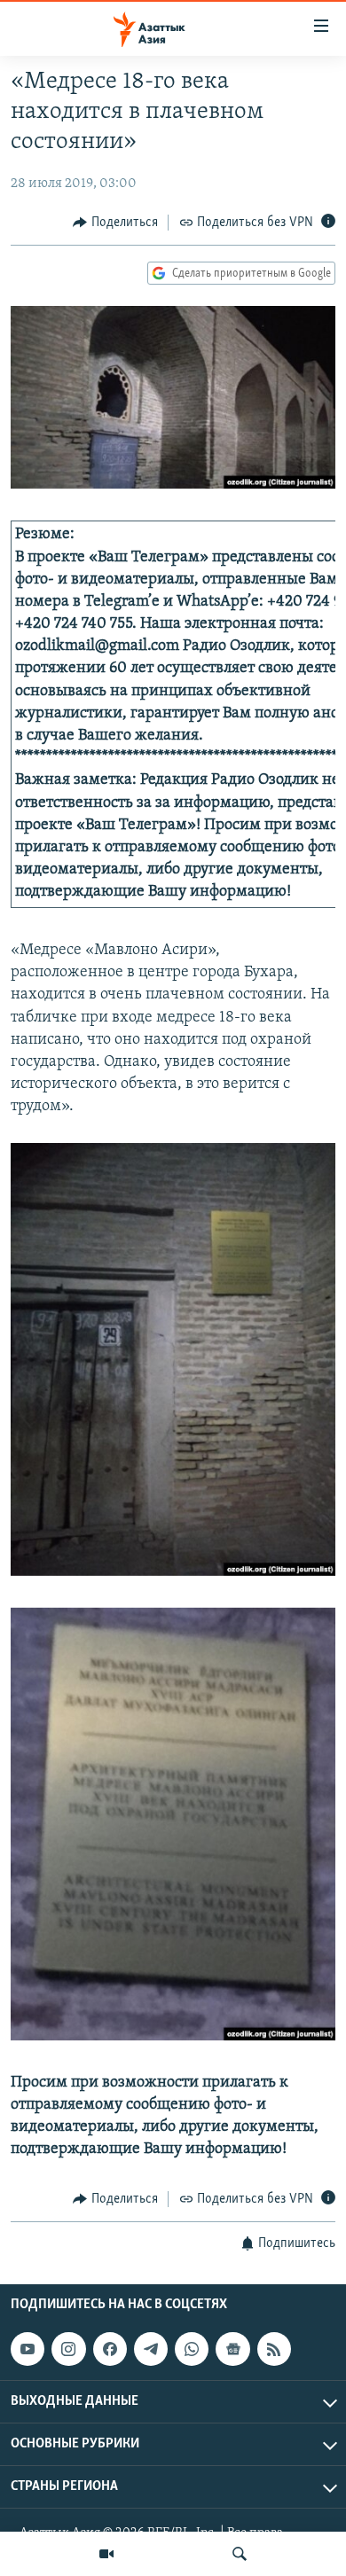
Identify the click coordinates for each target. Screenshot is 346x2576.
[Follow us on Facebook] (110, 2349)
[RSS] (274, 2349)
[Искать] (240, 2554)
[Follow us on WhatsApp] (192, 2349)
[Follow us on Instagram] (68, 2349)
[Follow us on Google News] (232, 2349)
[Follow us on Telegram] (151, 2349)
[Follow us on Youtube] (28, 2349)
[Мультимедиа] (106, 2554)
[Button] (115, 223)
